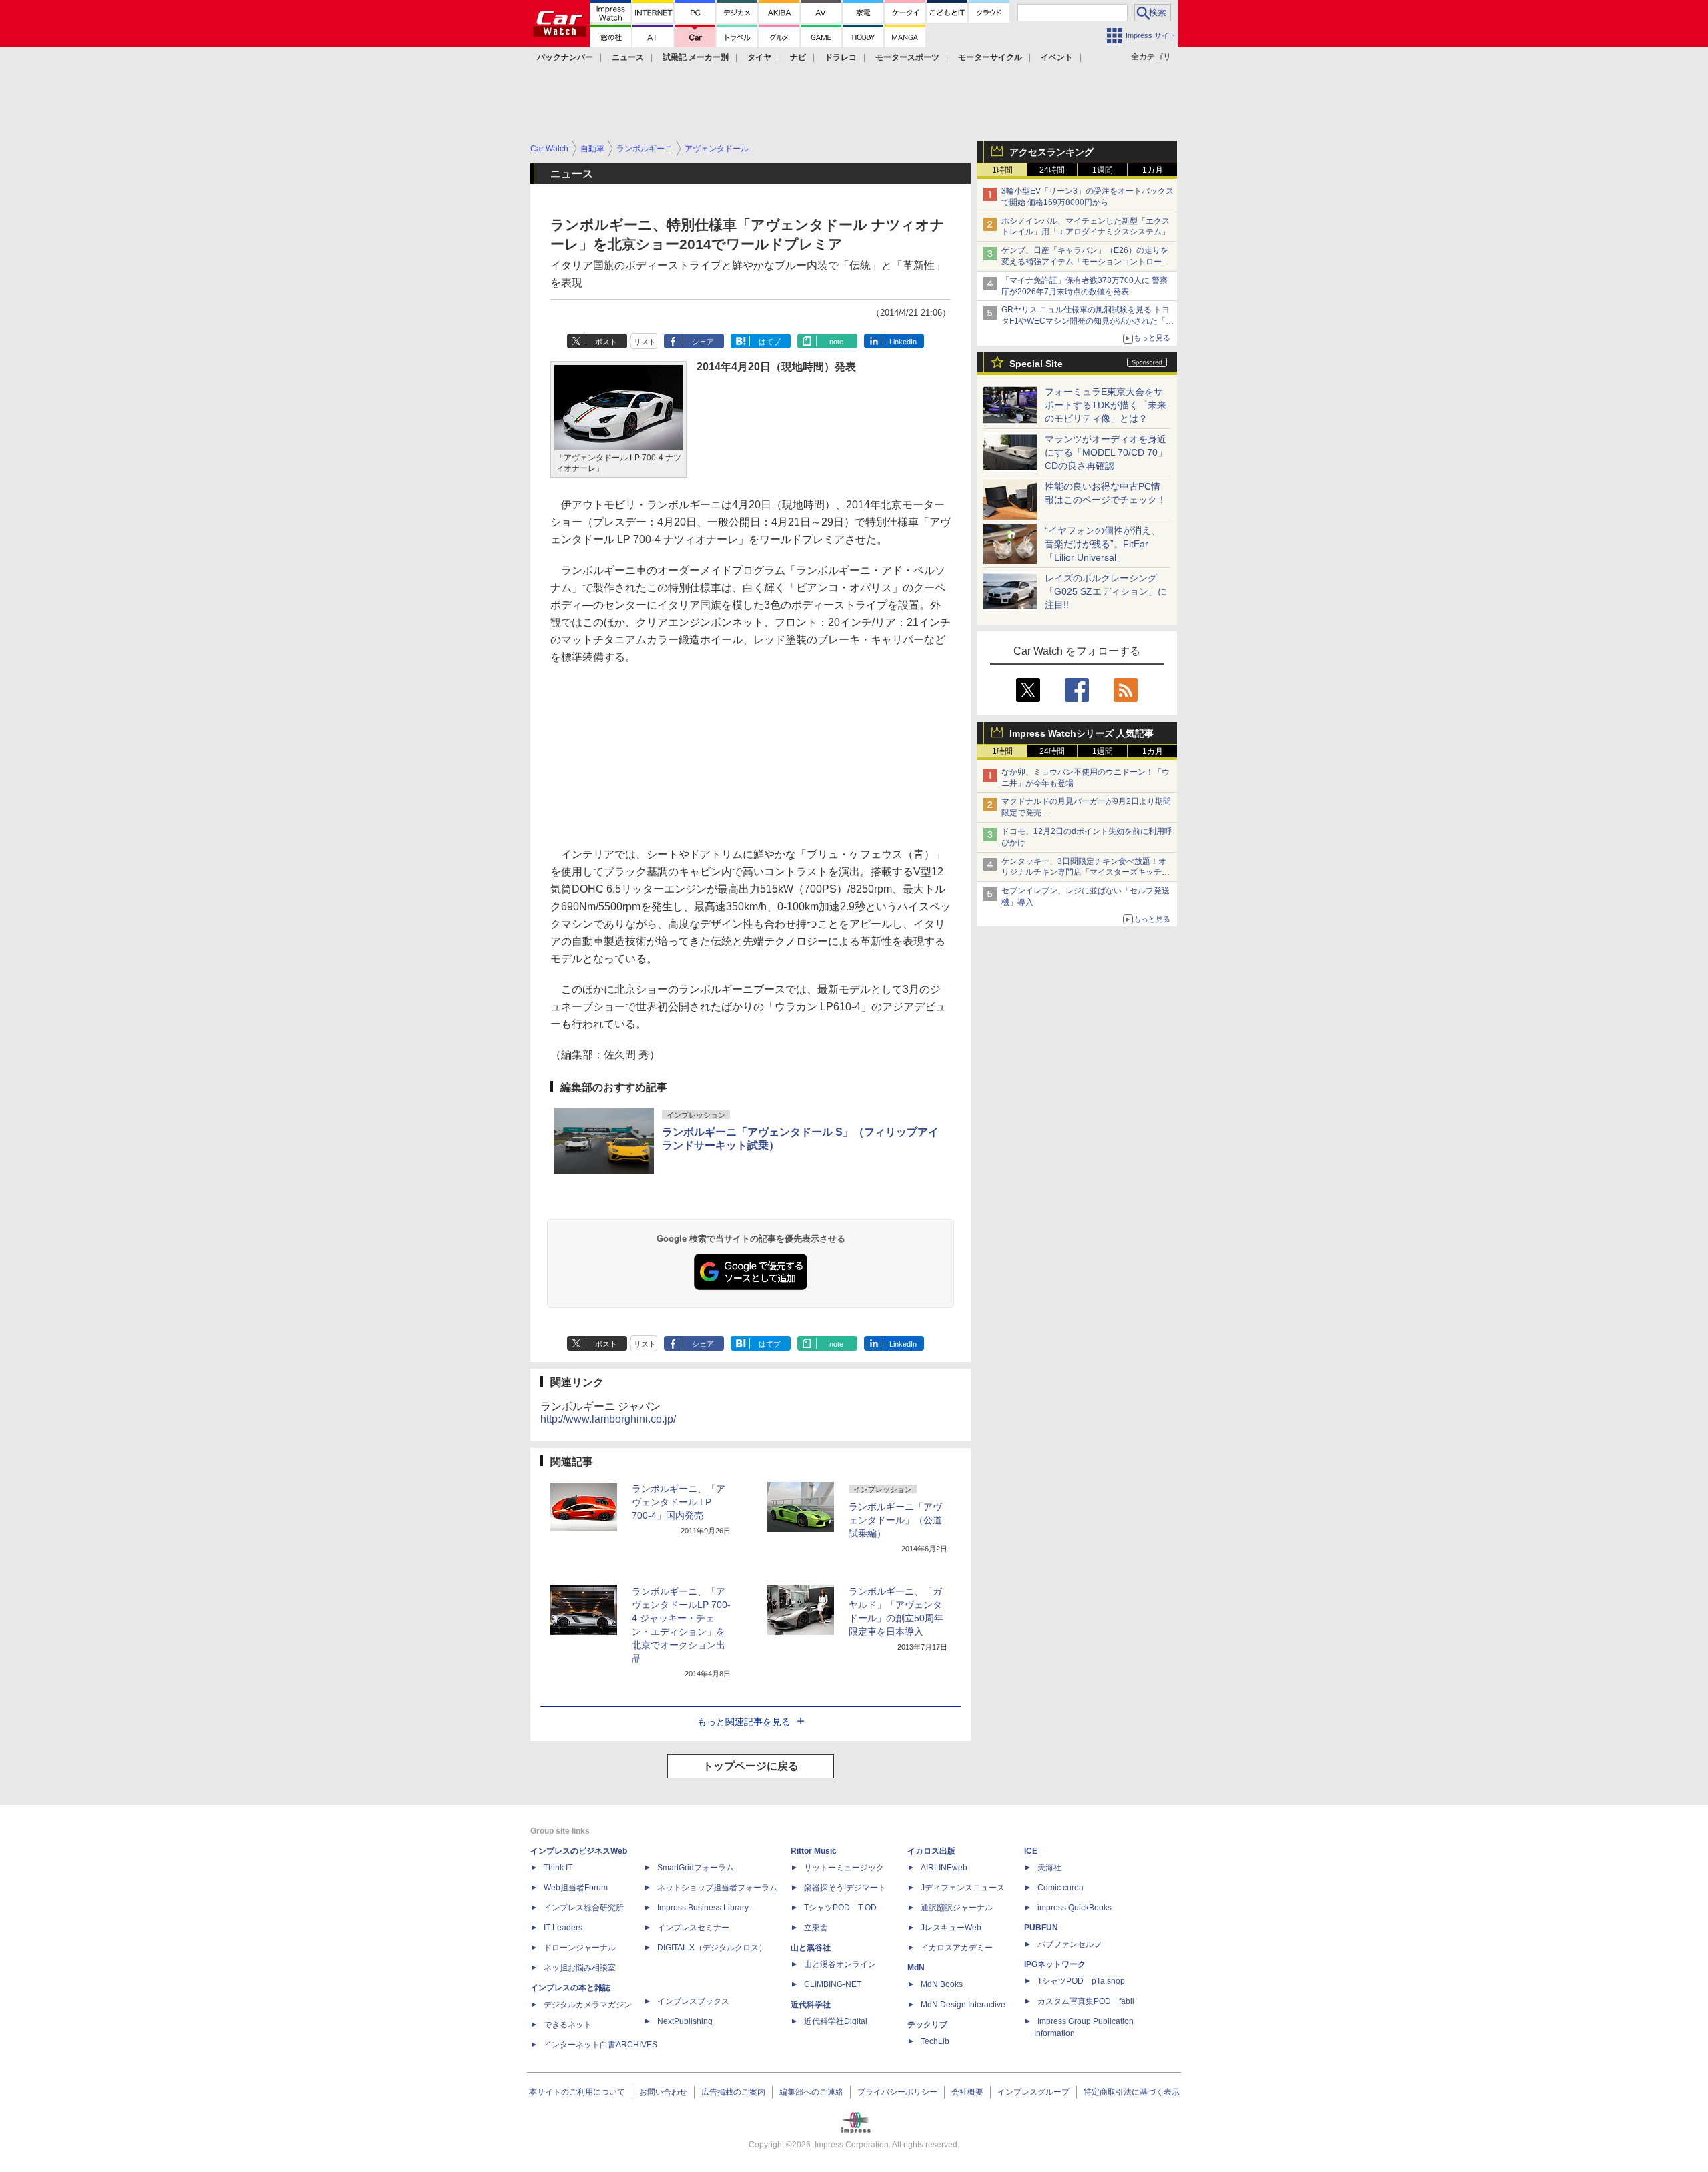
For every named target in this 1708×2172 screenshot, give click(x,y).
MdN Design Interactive (963, 2005)
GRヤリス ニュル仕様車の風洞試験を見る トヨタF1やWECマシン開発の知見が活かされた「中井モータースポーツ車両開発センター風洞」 (1088, 321)
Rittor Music (814, 1851)
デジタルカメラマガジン (588, 2005)
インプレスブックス (693, 2001)
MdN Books (942, 1984)
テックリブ (927, 2025)
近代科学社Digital (836, 2021)
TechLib (935, 2041)
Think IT (558, 1868)
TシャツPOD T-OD (840, 1908)
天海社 (1049, 1868)
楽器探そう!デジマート (845, 1888)
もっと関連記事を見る (744, 1722)
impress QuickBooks (1075, 1908)
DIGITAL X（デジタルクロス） (712, 1948)
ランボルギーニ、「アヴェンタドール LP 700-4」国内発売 (679, 1502)
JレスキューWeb (951, 1928)
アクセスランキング (1051, 152)
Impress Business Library (703, 1908)
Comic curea (1060, 1888)
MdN (916, 1968)
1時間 (1002, 170)
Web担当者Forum (576, 1888)
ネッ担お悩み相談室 (580, 1968)
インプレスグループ (1033, 2092)
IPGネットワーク (1055, 1964)
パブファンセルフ (1070, 1944)
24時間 (1052, 170)
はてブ (770, 342)
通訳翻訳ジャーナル (957, 1908)
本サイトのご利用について (577, 2092)
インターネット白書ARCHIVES (600, 2045)
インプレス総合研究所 (584, 1908)
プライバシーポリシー (897, 2092)
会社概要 (967, 2092)
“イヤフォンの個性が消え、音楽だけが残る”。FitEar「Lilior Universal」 (1103, 544)
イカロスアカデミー (957, 1948)
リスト (645, 342)
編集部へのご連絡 (811, 2092)
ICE (1031, 1851)
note (836, 342)
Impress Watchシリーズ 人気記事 (1082, 733)
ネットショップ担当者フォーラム (717, 1888)
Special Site (1036, 364)
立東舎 (816, 1928)
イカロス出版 (931, 1851)
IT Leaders (563, 1928)
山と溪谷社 (811, 1948)
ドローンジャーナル (580, 1948)
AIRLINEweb (944, 1868)
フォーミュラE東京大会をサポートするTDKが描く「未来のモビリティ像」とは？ (1106, 405)
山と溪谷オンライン (840, 1964)
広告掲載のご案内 (733, 2092)
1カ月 (1153, 170)
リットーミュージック (844, 1868)
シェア (703, 342)
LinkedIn (903, 342)
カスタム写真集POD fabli (1086, 2001)
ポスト (606, 342)
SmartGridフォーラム (696, 1868)
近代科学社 (811, 2005)
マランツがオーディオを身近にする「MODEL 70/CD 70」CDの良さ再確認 (1106, 452)
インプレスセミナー (693, 1928)
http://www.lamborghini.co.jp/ (608, 1419)
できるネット (568, 2025)
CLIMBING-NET (833, 1984)
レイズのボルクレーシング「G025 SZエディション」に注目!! (1106, 591)
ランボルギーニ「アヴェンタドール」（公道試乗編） (895, 1520)
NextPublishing (685, 2021)
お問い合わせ (663, 2092)
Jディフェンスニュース (963, 1888)
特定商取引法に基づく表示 (1132, 2092)
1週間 (1103, 170)
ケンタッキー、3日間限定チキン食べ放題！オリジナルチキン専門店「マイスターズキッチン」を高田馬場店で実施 (1084, 873)
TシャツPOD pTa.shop (1081, 1981)
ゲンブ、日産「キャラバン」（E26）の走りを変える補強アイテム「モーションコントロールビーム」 (1086, 262)
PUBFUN (1041, 1928)
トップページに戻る (751, 1766)
